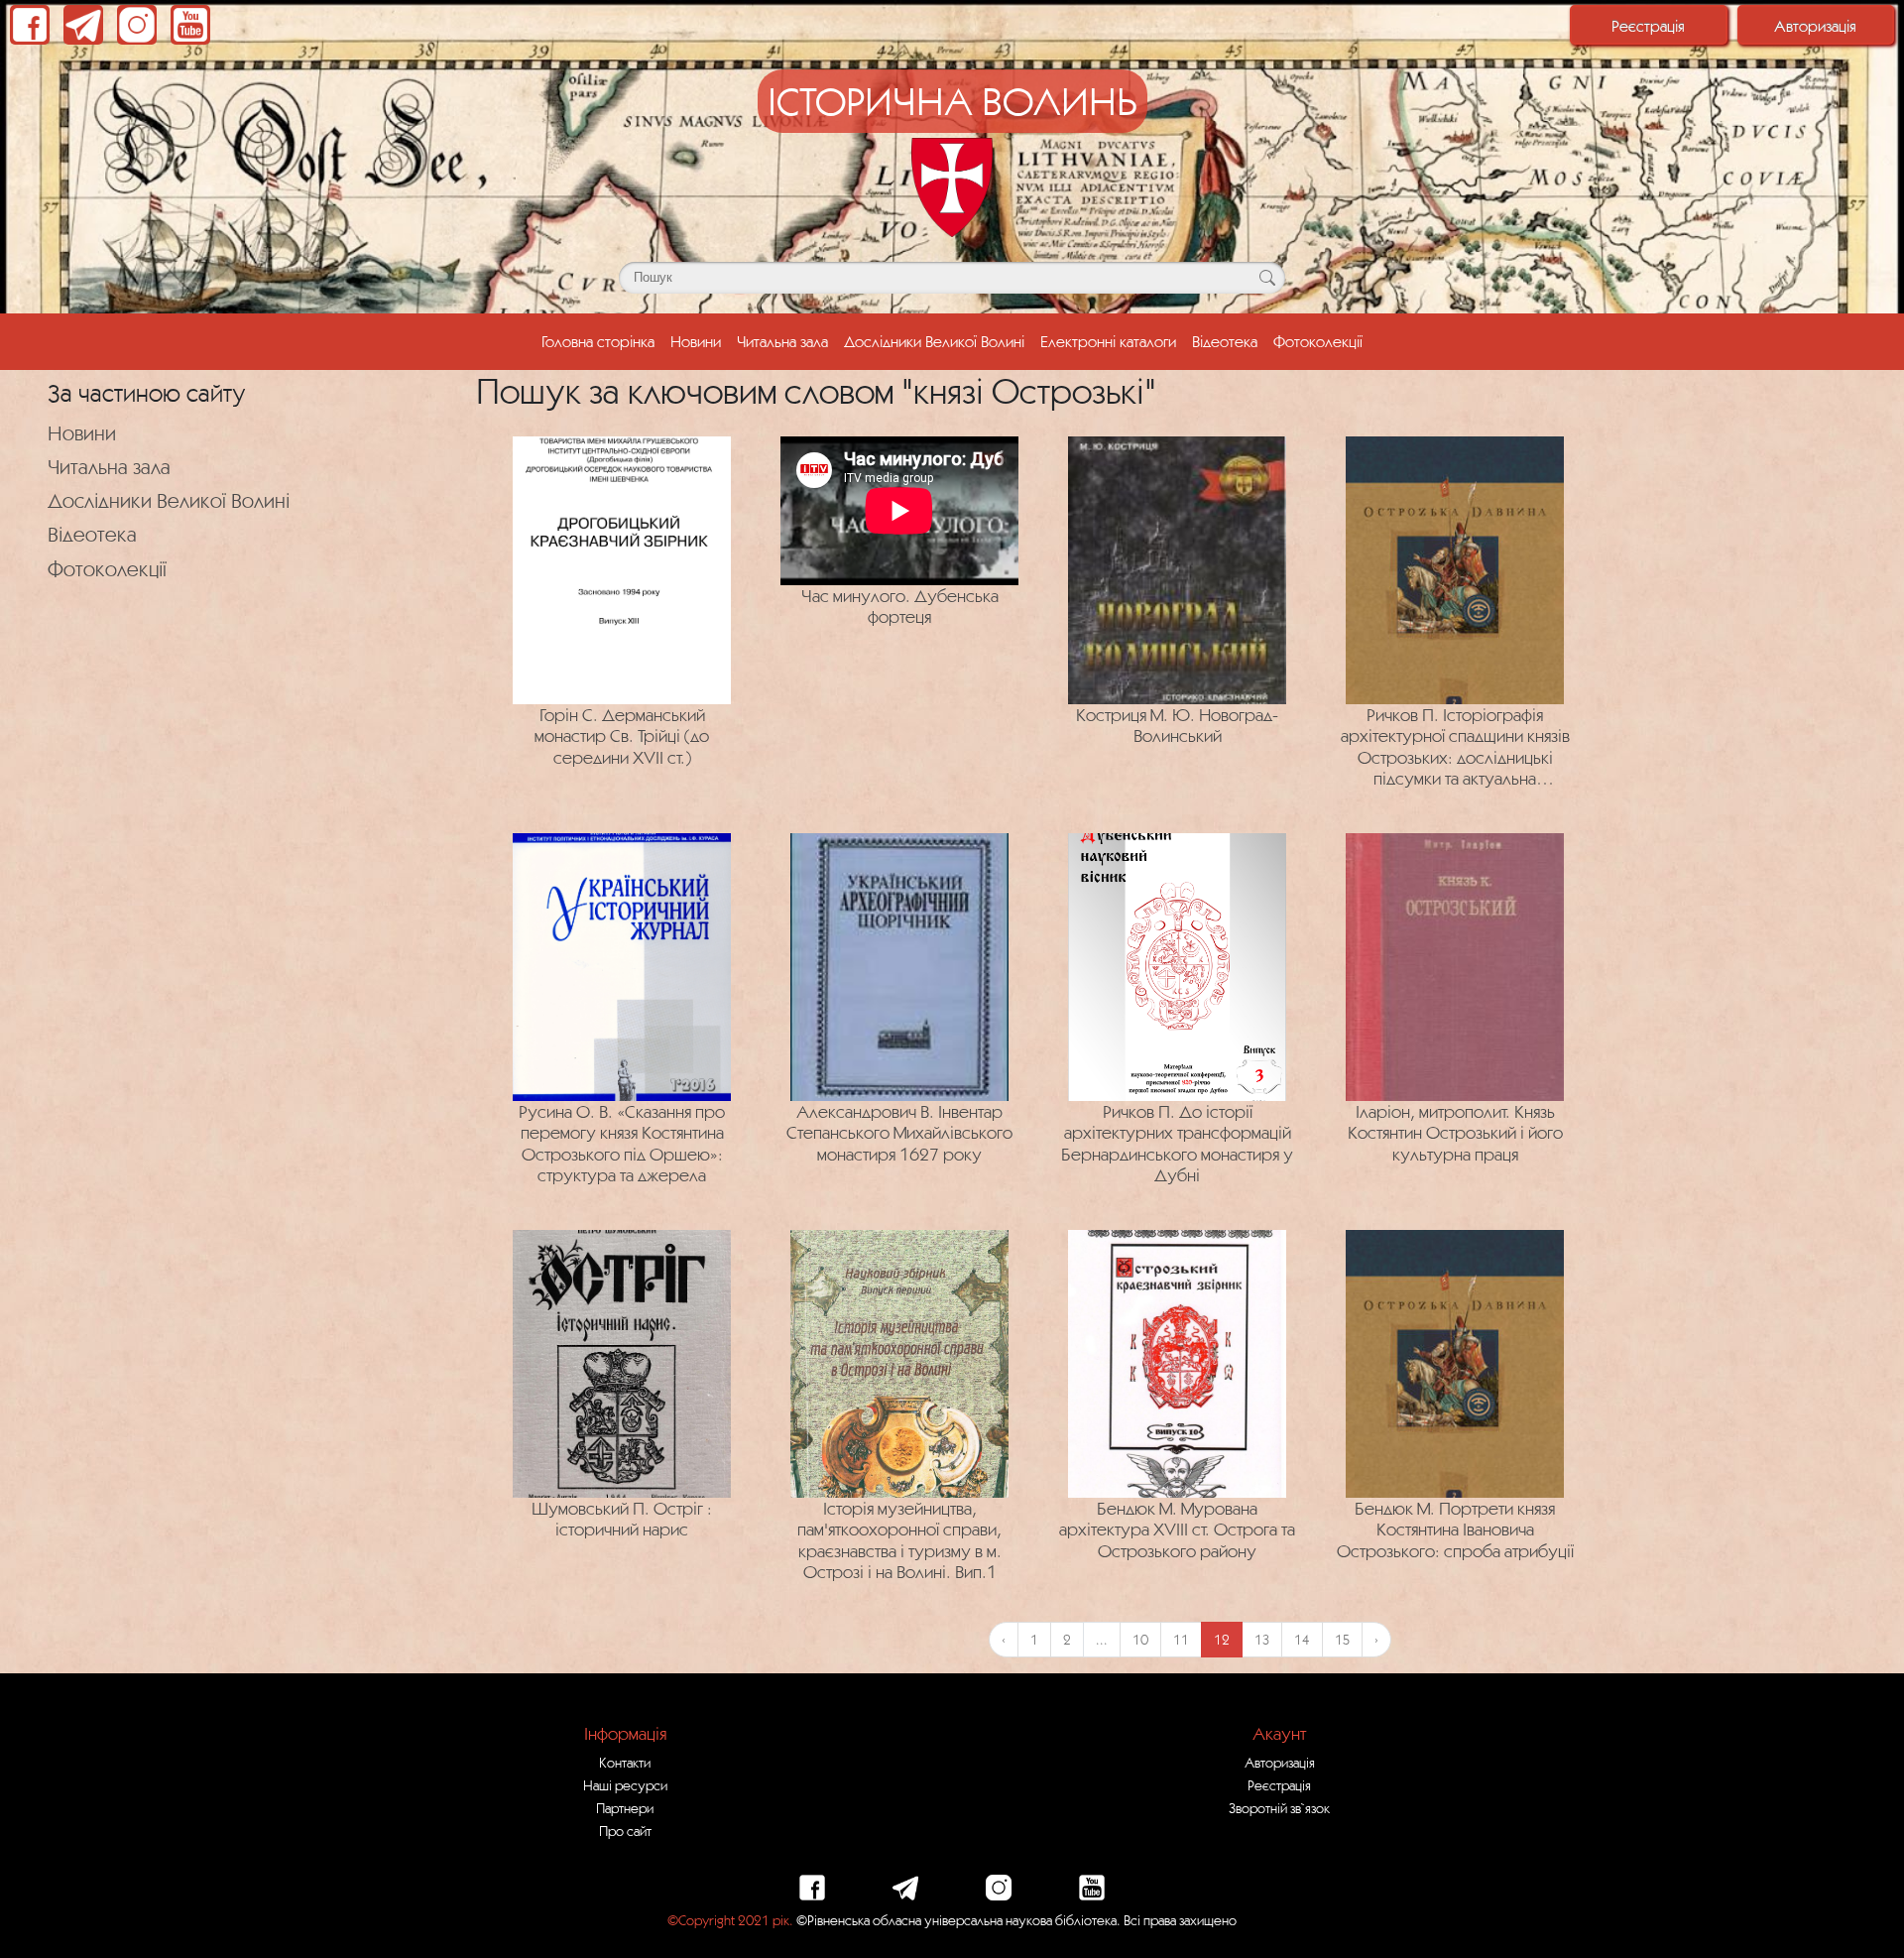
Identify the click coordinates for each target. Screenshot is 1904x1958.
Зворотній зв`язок (1279, 1808)
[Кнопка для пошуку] (1267, 278)
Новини (696, 341)
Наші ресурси (625, 1785)
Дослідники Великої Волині (934, 341)
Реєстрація (1648, 26)
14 (1302, 1640)
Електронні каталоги (1108, 341)
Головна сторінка (598, 341)
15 (1342, 1640)
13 (1262, 1640)
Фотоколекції (1318, 341)
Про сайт (625, 1831)
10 (1140, 1640)
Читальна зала (782, 341)
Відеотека (1225, 341)
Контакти (625, 1763)
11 (1181, 1640)
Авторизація (1815, 26)
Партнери (625, 1808)
